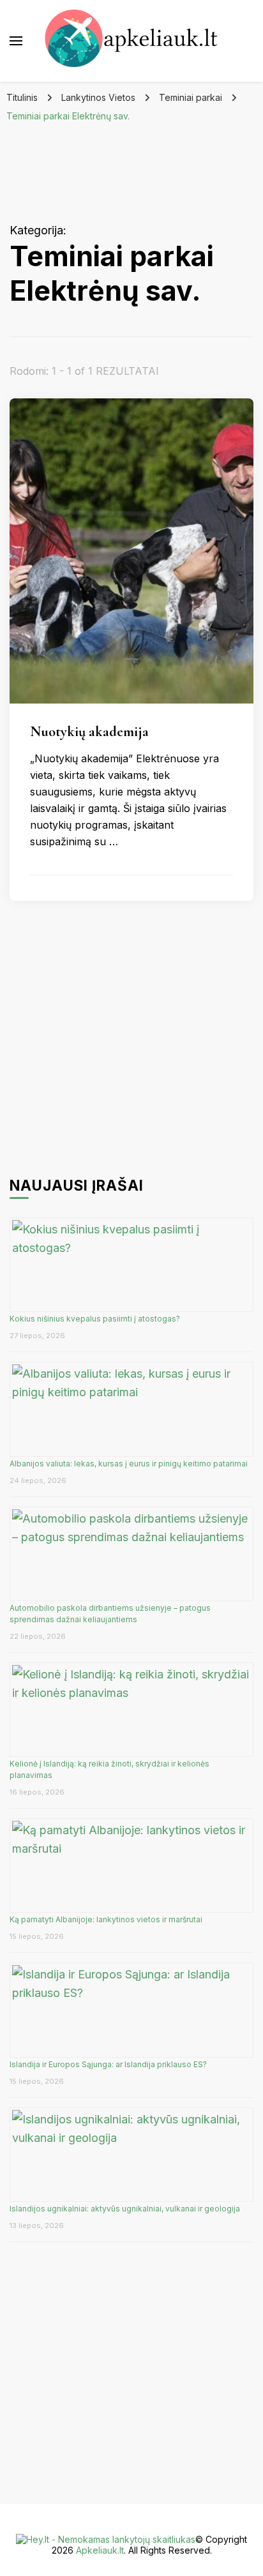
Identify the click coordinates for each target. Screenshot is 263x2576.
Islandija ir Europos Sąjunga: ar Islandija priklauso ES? (108, 2064)
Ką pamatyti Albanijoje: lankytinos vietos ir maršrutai (106, 1919)
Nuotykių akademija (89, 731)
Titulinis (22, 97)
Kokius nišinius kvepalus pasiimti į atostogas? (96, 1319)
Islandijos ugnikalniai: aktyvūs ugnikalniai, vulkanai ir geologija (125, 2209)
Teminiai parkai (191, 97)
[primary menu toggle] (16, 41)
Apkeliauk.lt (100, 2550)
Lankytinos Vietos (98, 97)
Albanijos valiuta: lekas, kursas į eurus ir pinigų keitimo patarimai (129, 1464)
